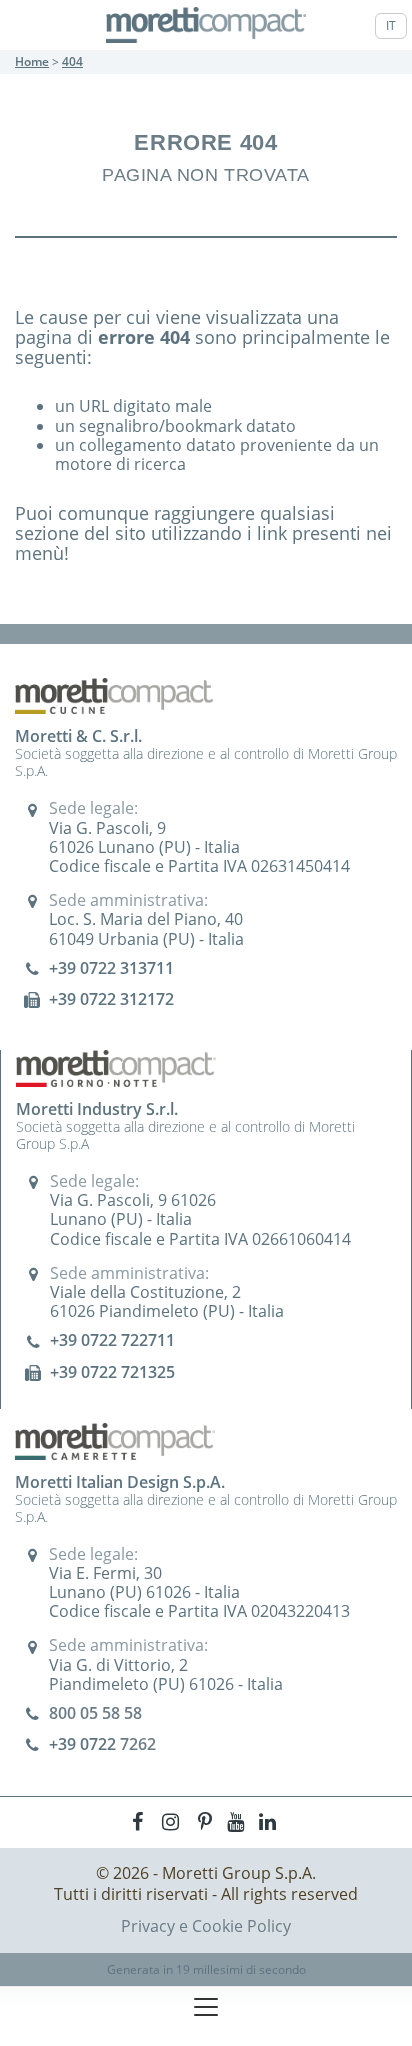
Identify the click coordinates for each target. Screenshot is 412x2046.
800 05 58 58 (95, 1713)
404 (72, 61)
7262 (138, 1744)
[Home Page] (206, 25)
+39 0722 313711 (111, 968)
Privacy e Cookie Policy (206, 1926)
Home (32, 61)
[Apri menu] (206, 2007)
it (391, 25)
